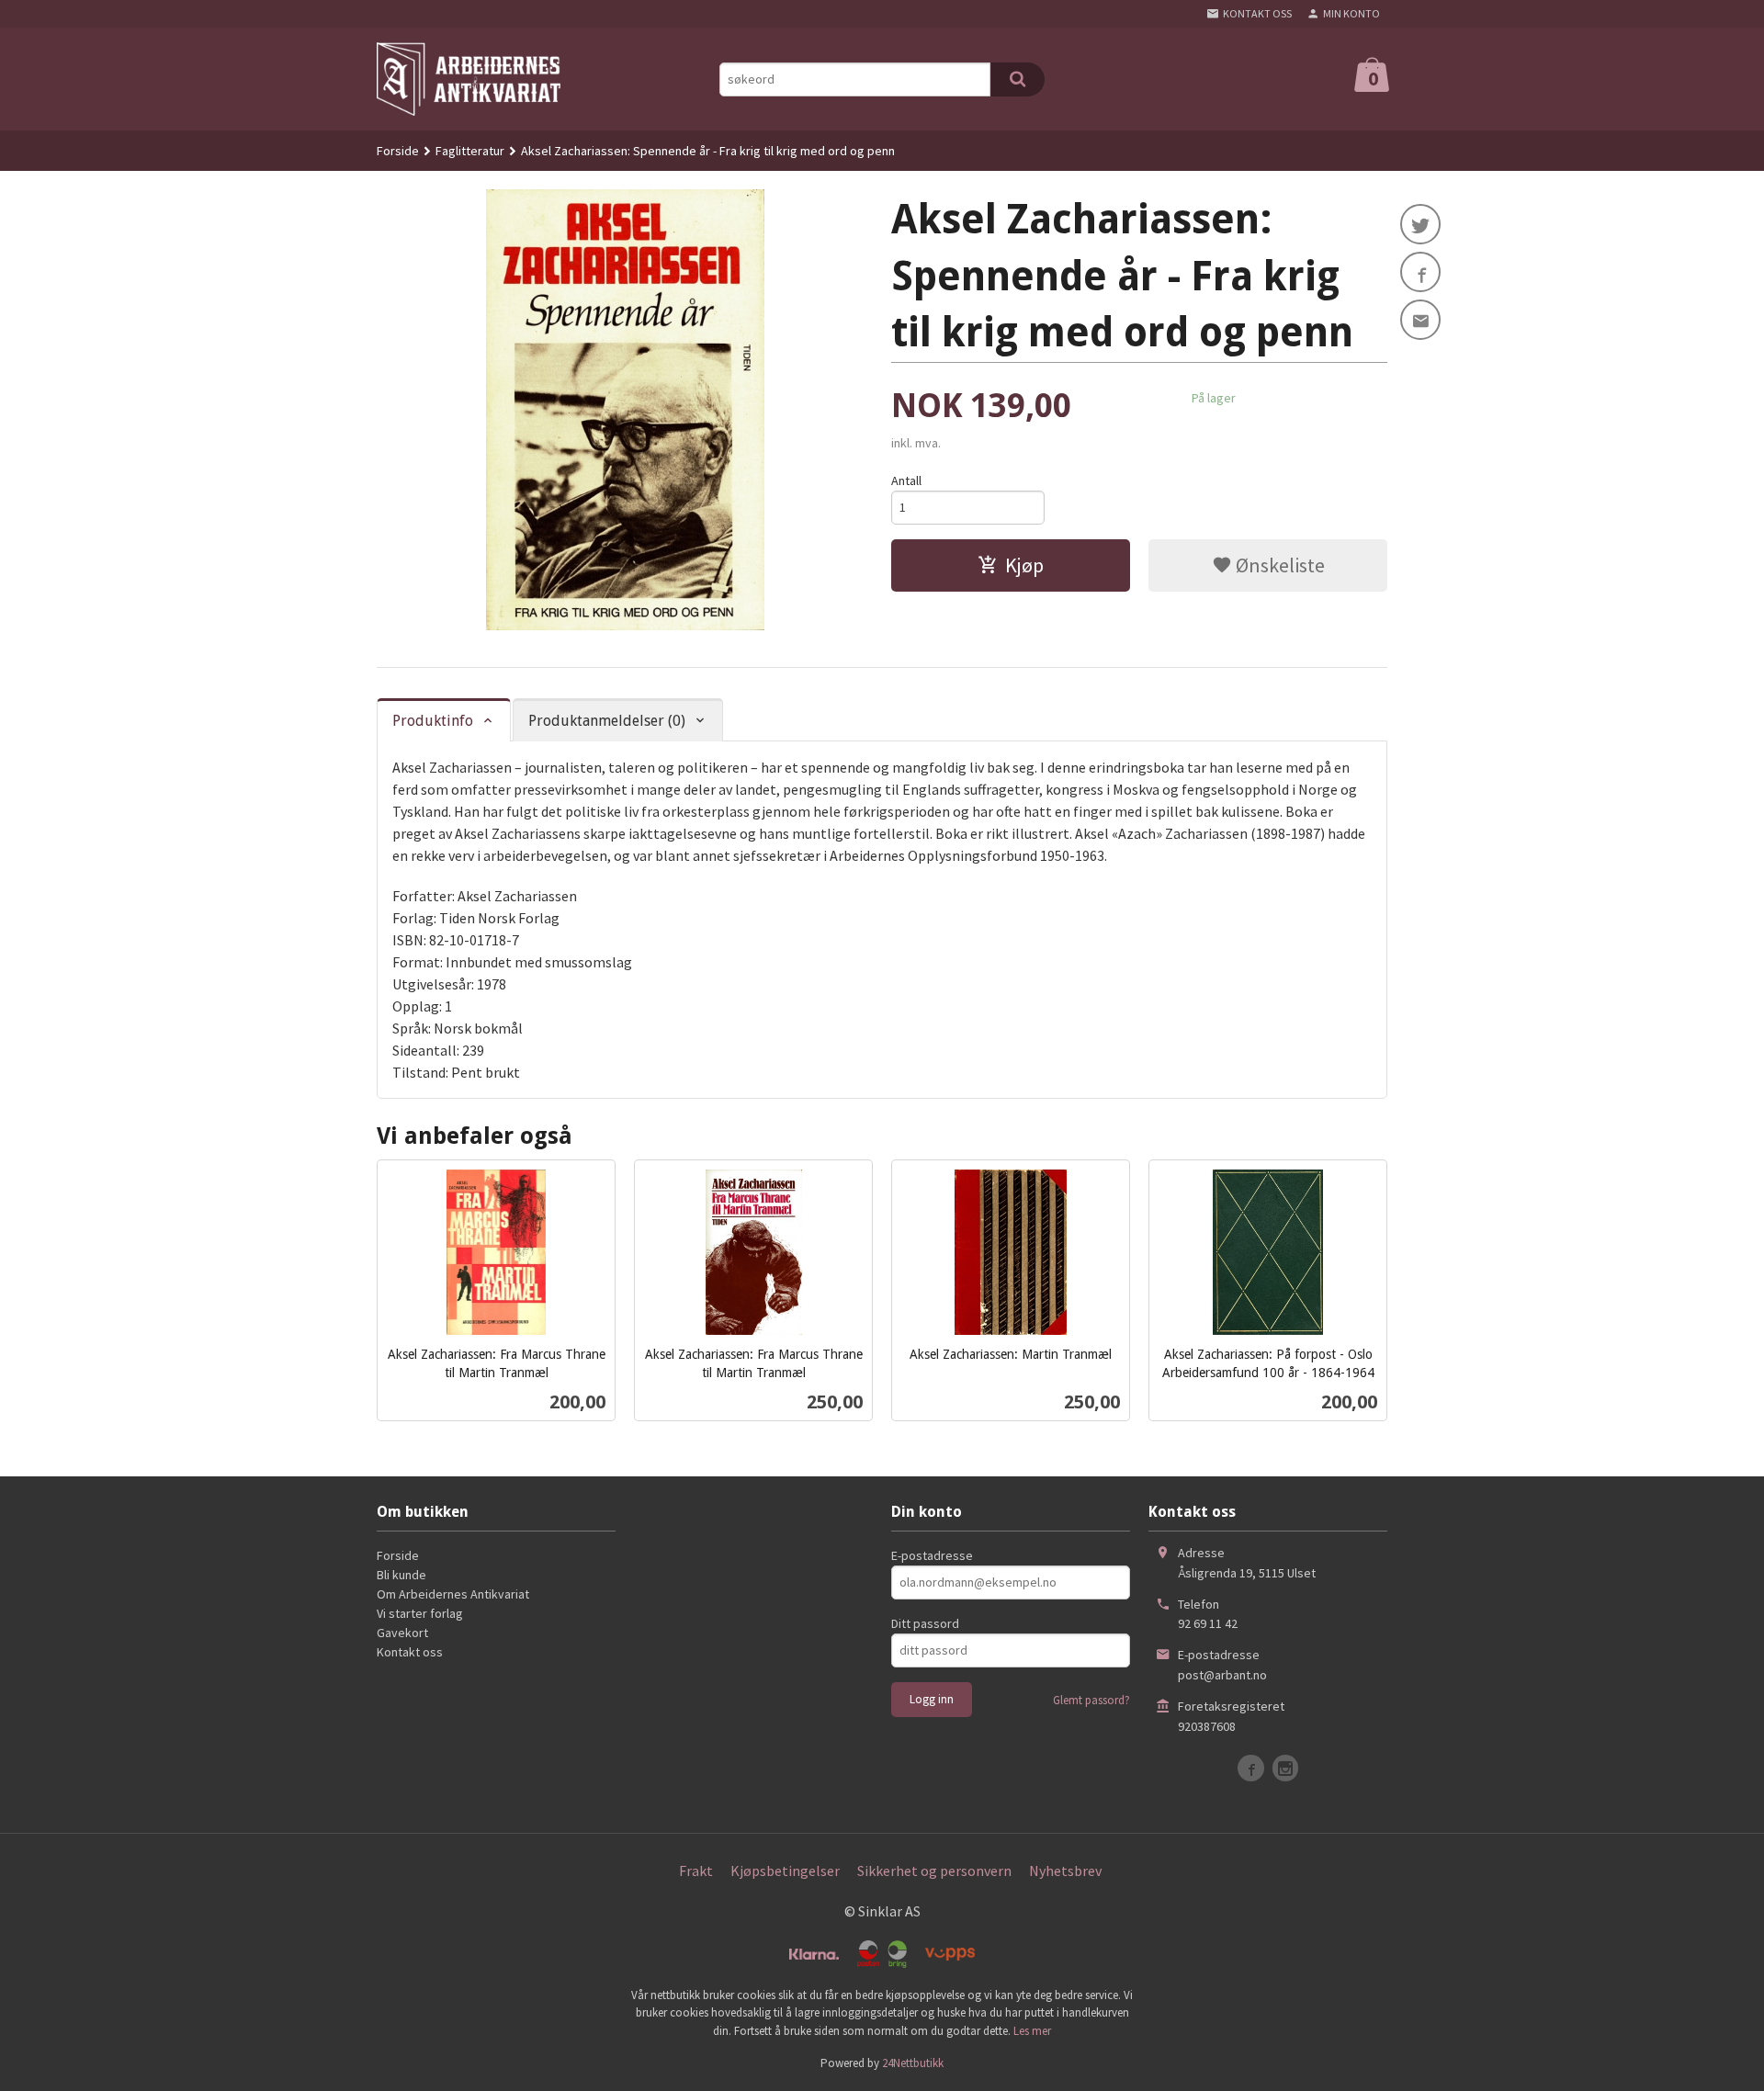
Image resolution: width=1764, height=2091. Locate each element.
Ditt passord (925, 1623)
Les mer (1032, 2031)
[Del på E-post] (1420, 320)
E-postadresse (932, 1555)
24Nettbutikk (913, 2063)
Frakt (696, 1871)
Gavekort (402, 1633)
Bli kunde (401, 1575)
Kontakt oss (410, 1652)
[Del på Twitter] (1420, 224)
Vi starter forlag (420, 1613)
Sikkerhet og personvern (934, 1871)
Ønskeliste (1278, 565)
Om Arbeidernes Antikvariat (453, 1594)
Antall (906, 480)
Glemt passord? (1091, 1700)
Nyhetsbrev (1065, 1871)
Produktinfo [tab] (433, 721)
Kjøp (1024, 565)
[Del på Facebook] (1420, 272)
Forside (398, 151)
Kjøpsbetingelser (785, 1871)
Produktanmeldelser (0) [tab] (607, 721)
